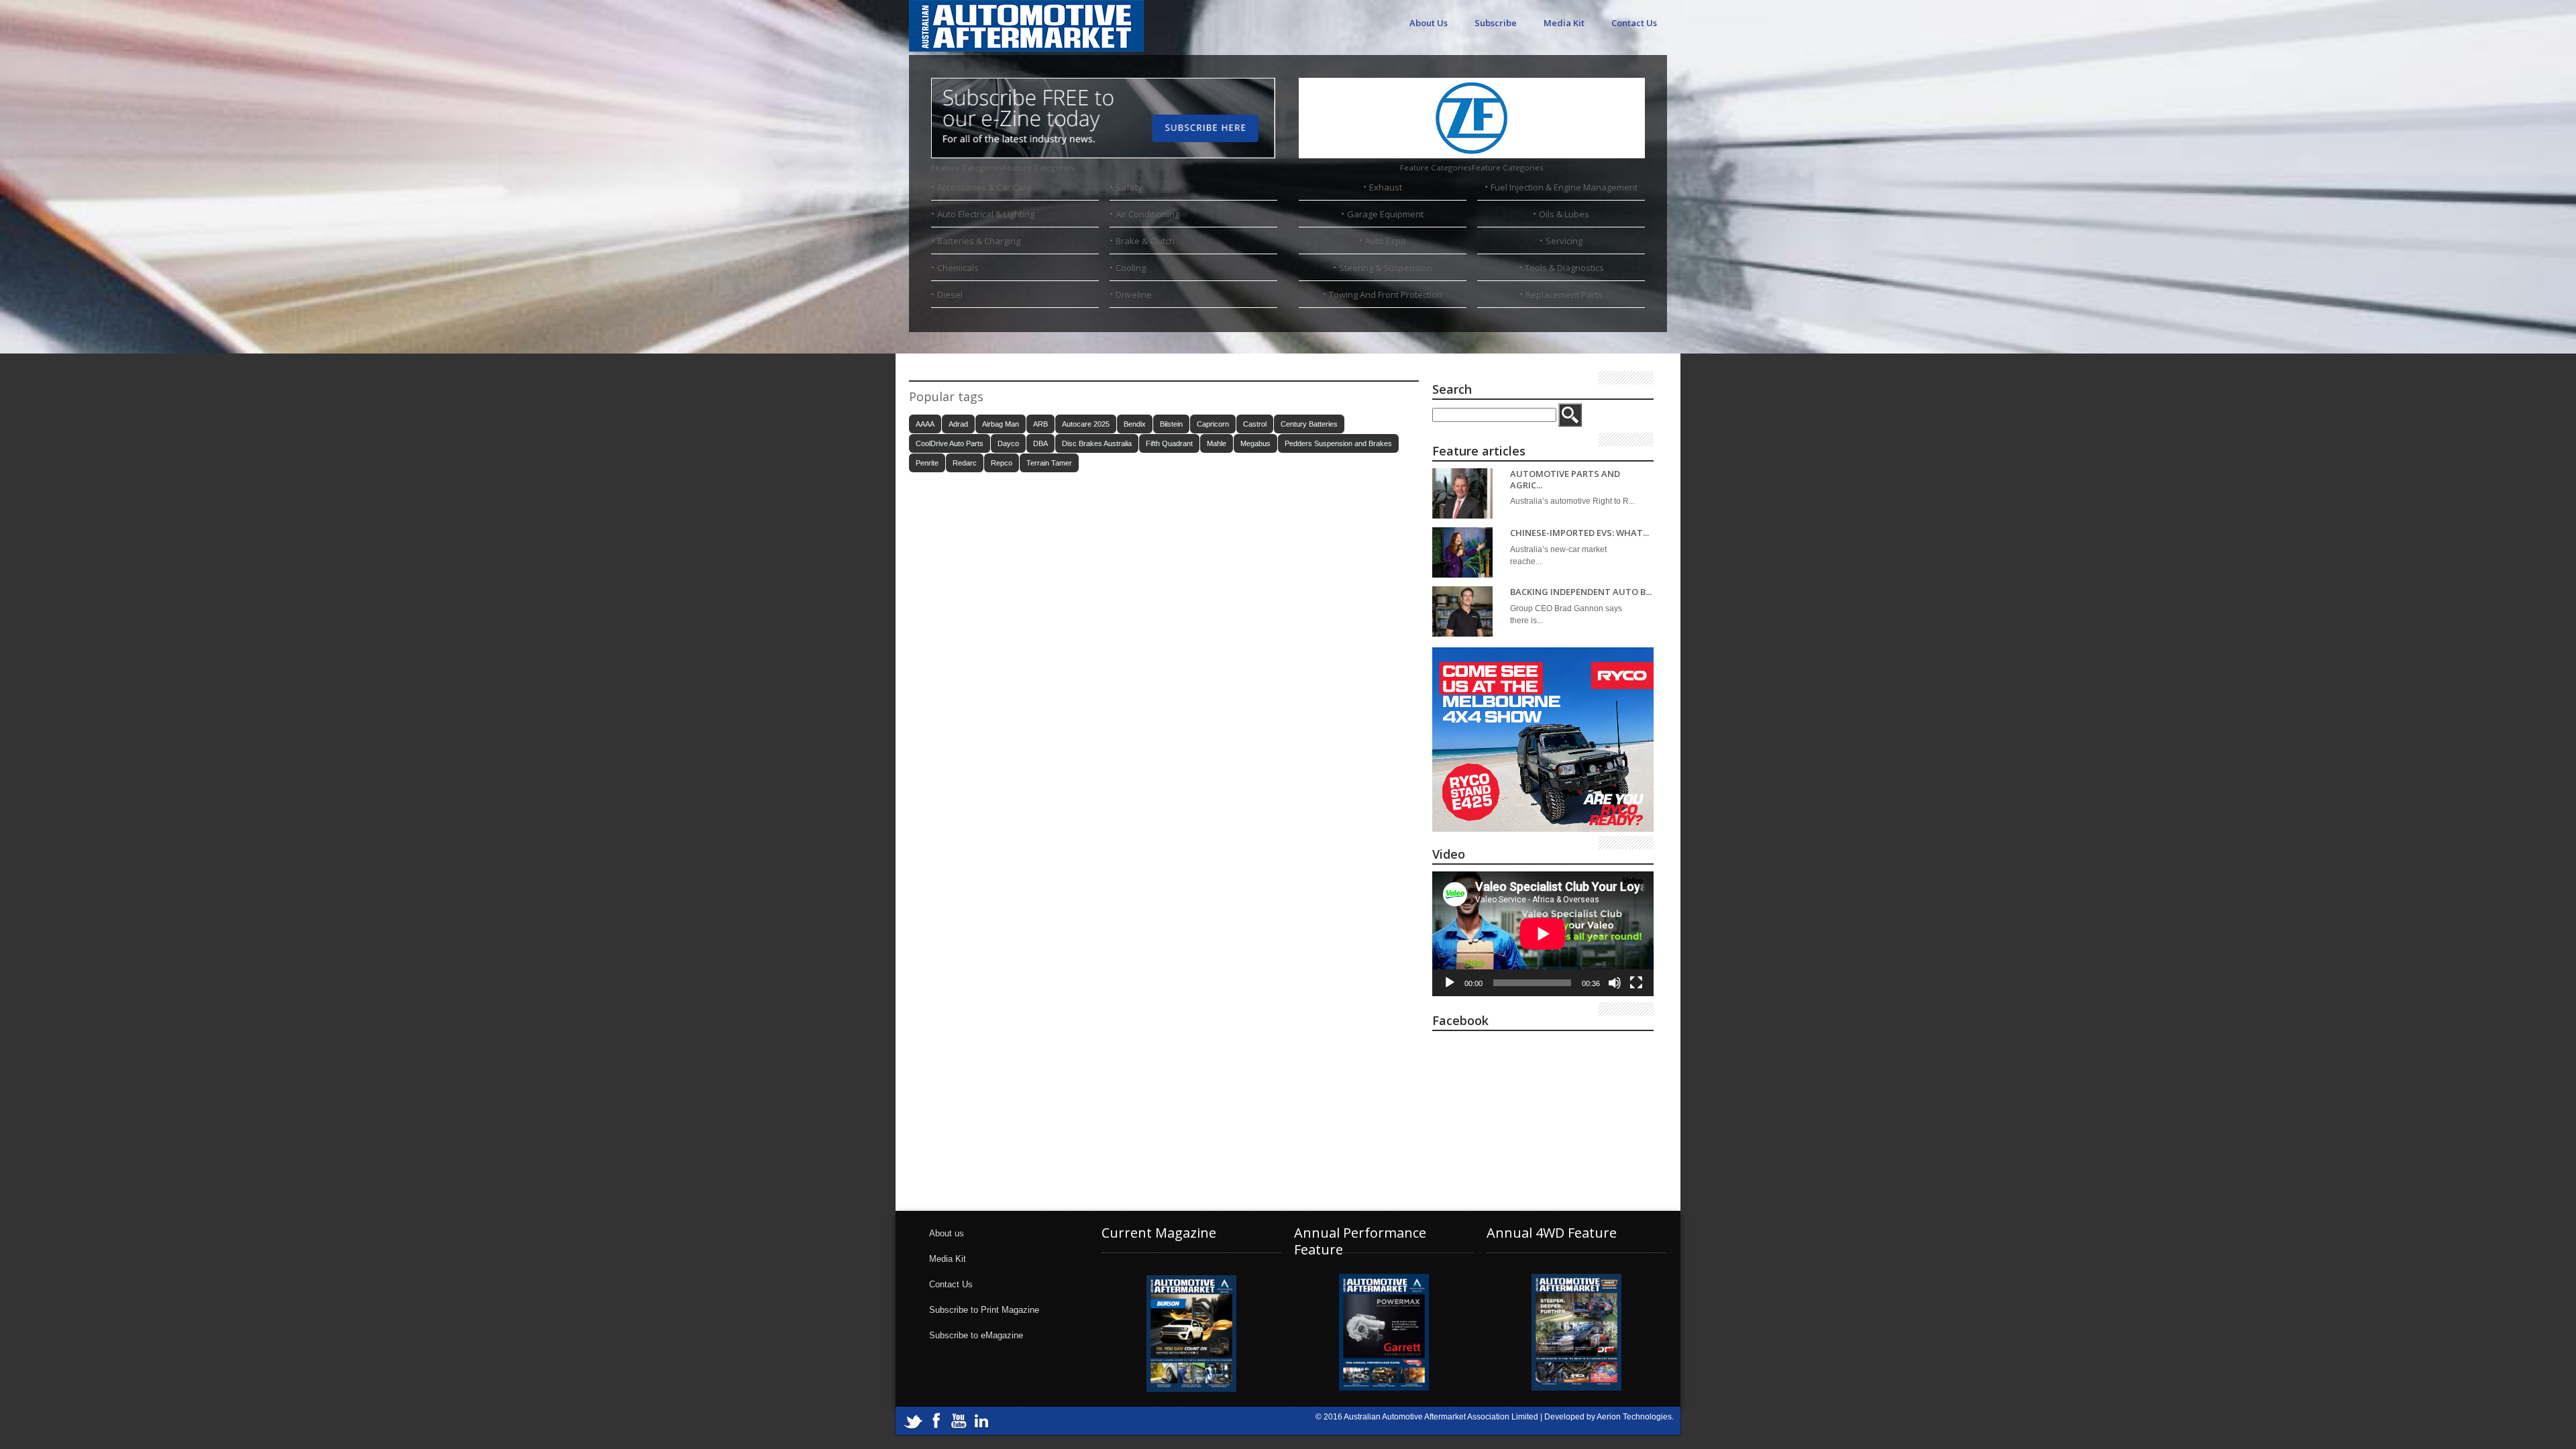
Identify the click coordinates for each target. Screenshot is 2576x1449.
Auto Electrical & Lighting (986, 214)
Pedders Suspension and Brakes (1338, 443)
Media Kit (1564, 23)
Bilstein (1171, 424)
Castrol (1255, 424)
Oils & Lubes (1564, 214)
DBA (1040, 443)
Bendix (1135, 424)
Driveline (1134, 294)
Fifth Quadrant (1169, 443)
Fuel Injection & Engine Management (1564, 187)
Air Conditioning (1147, 214)
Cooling (1131, 268)
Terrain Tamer (1049, 463)
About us (947, 1233)
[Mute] (1615, 983)
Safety (1129, 187)
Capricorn (1213, 424)
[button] (1003, 167)
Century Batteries (1309, 424)
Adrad (958, 424)
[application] (1543, 934)
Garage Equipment (1385, 214)
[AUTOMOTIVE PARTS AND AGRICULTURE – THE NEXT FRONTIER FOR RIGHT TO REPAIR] (1462, 493)
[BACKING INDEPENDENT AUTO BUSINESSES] (1462, 611)
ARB (1040, 424)
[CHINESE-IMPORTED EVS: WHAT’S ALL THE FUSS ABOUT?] (1462, 552)
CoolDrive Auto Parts (950, 443)
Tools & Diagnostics (1564, 268)
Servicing (1564, 241)
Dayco (1008, 443)
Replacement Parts (1564, 294)
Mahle (1217, 443)
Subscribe (1496, 23)
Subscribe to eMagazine (976, 1335)
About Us (1429, 23)
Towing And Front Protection (1386, 294)
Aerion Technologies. (1635, 1417)
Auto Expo (1386, 241)
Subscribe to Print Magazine (984, 1310)
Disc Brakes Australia (1097, 443)
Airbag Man (1001, 424)
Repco (1002, 463)
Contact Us (1634, 23)
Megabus (1255, 443)
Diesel (950, 294)
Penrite (927, 463)
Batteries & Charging (979, 241)
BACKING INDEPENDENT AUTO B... (1581, 592)
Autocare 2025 (1086, 424)
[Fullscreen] (1636, 983)
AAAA (925, 424)
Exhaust (1386, 187)
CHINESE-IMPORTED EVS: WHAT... (1579, 533)
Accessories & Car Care (984, 187)
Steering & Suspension (1386, 268)
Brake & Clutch (1145, 241)
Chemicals (958, 268)
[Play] (1450, 983)
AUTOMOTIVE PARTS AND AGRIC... (1565, 479)
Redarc (965, 463)
